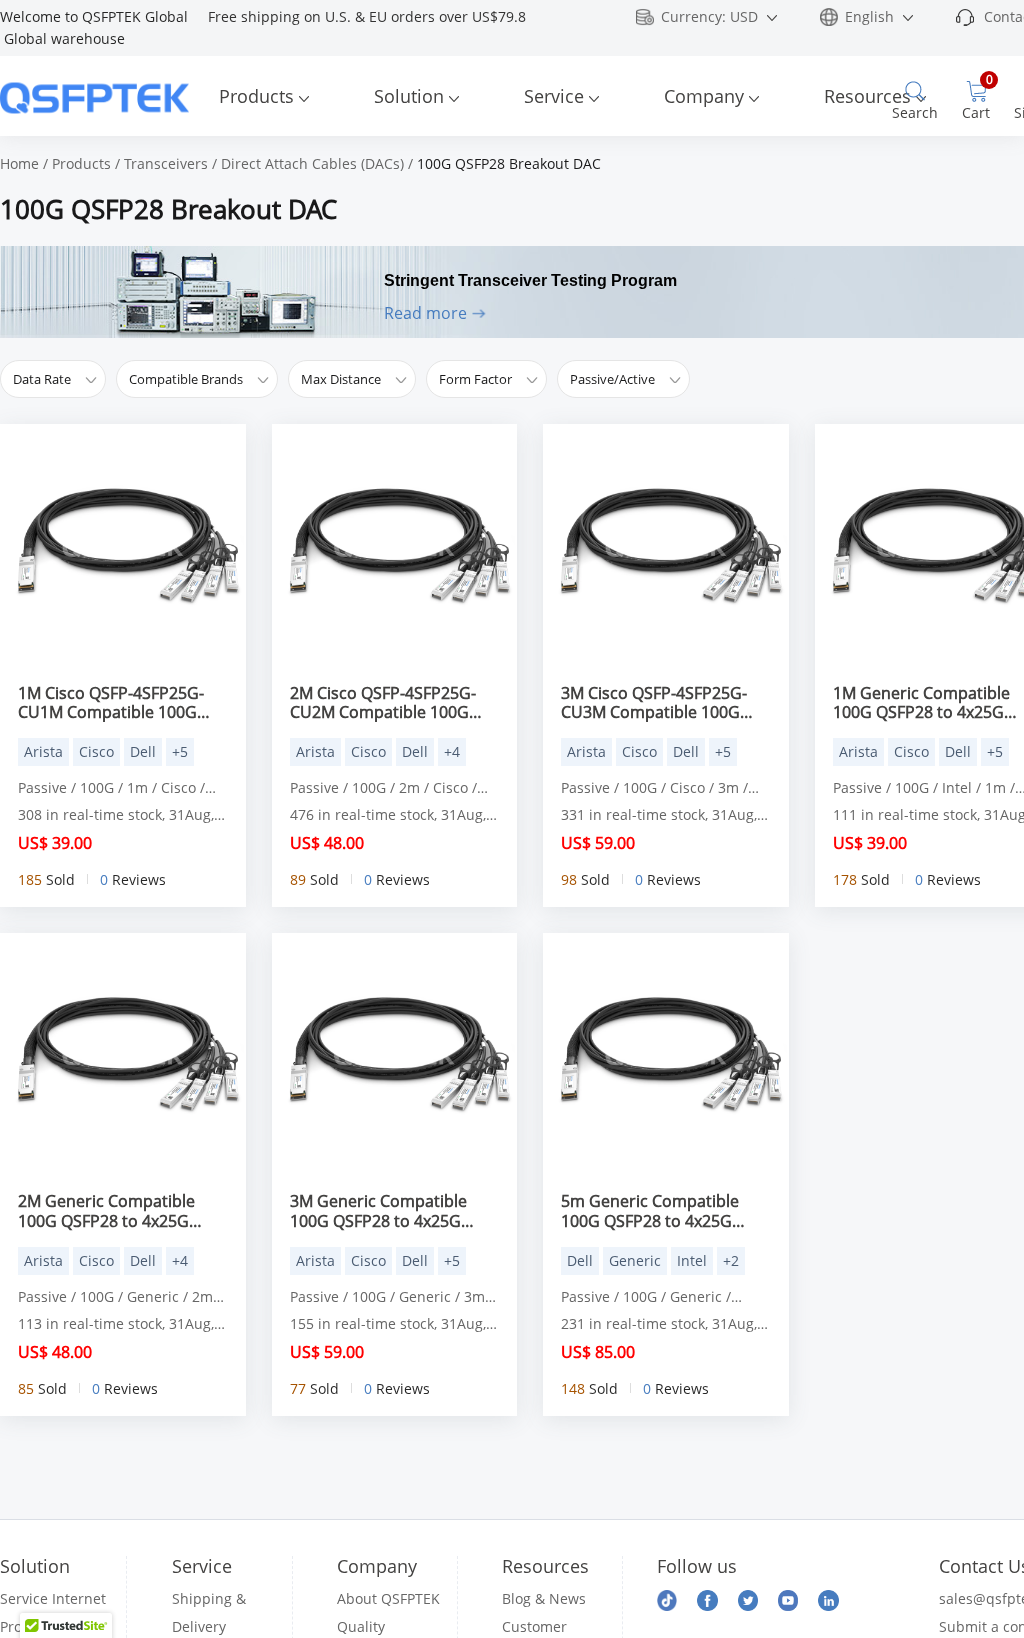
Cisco (96, 751)
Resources (867, 96)
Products (256, 96)
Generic (635, 1260)
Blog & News (544, 1598)
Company (704, 96)
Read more (425, 313)
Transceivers (166, 163)
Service (554, 96)
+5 (180, 751)
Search (915, 112)
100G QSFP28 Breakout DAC (509, 163)
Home (19, 163)
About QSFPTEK (388, 1598)
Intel (692, 1260)
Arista (43, 751)
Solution (409, 96)
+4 (452, 751)
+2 (731, 1260)
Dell (143, 751)
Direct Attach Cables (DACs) (312, 163)
